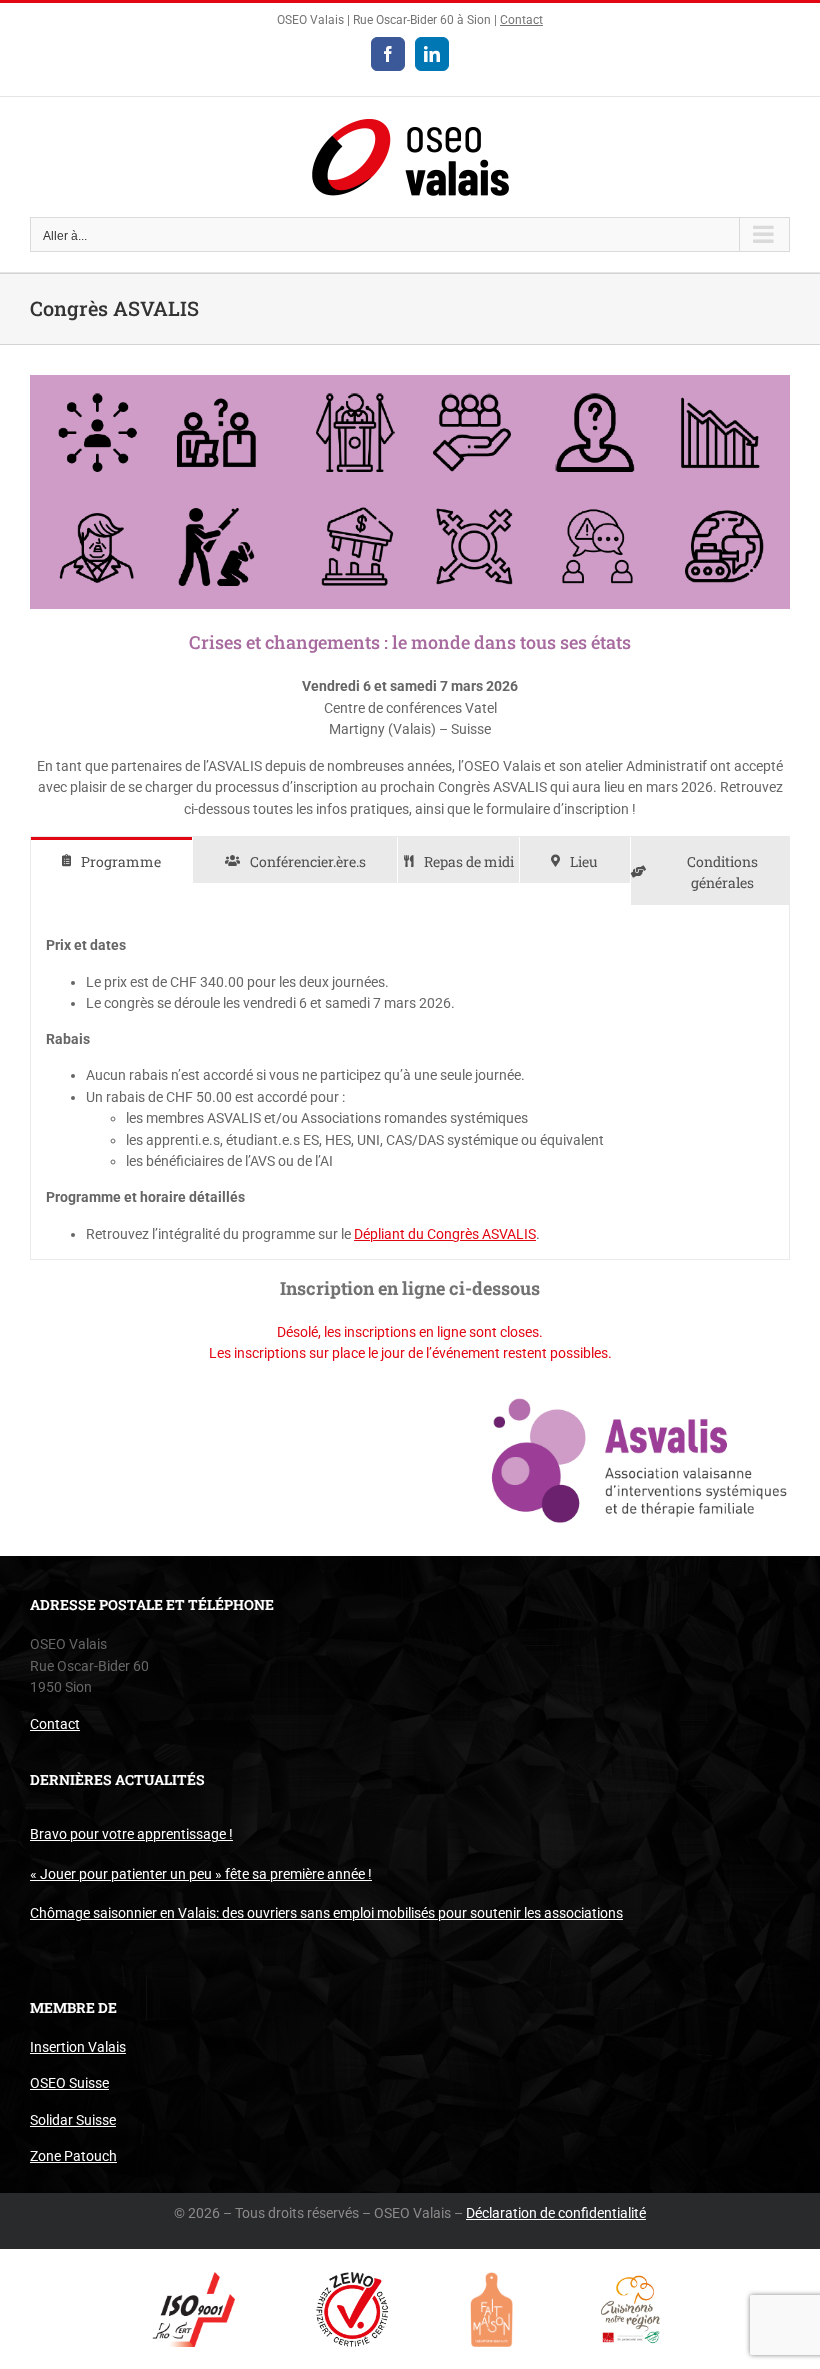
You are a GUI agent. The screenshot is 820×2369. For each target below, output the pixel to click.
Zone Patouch (73, 2156)
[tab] (111, 860)
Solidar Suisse (73, 2120)
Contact (521, 20)
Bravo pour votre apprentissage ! (131, 1834)
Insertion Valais (78, 2047)
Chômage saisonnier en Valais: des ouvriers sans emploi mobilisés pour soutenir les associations (326, 1913)
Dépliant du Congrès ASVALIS (445, 1234)
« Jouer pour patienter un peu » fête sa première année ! (201, 1874)
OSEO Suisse (69, 2083)
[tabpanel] (410, 1082)
